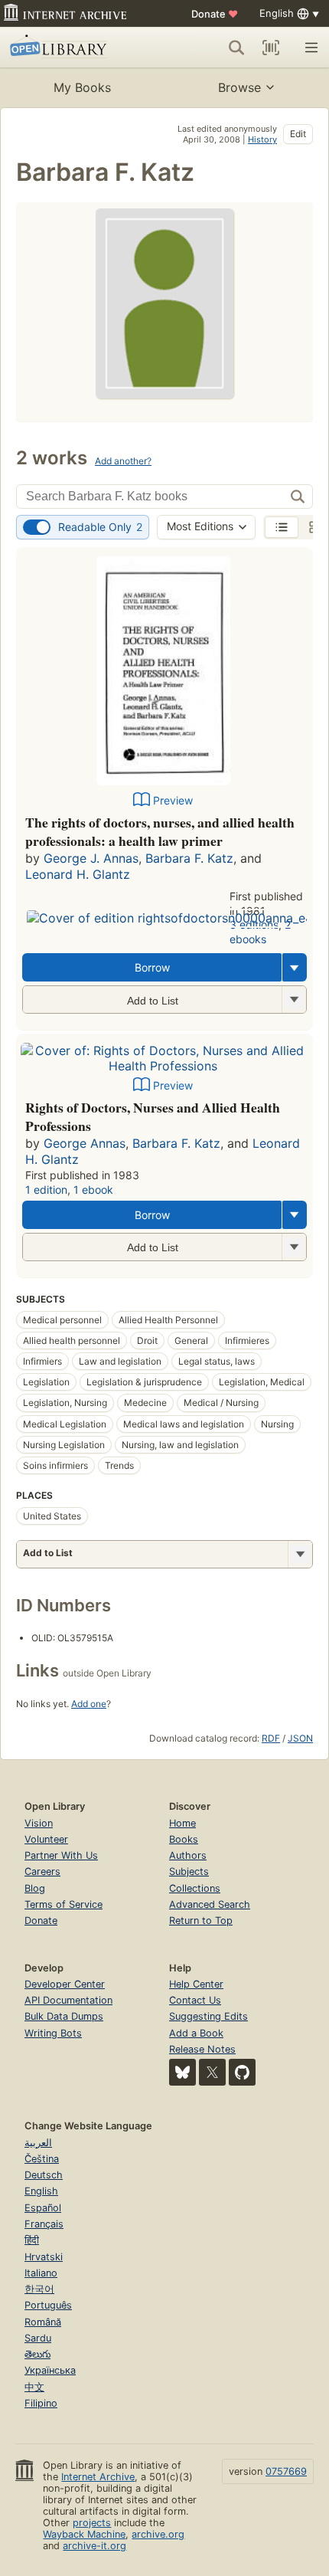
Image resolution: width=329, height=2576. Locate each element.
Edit (298, 134)
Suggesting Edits (208, 2016)
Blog (35, 1888)
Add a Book (196, 2033)
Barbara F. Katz (189, 858)
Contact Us (195, 2000)
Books (184, 1839)
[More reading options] (295, 967)
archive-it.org (94, 2546)
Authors (188, 1855)
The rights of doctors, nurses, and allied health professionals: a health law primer (160, 831)
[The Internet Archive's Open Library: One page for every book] (74, 48)
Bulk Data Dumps (64, 2016)
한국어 (39, 2289)
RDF (271, 1738)
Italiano (41, 2273)
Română (43, 2322)
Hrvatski (44, 2257)
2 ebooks (260, 932)
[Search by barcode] (271, 48)
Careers (42, 1871)
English (41, 2191)
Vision (39, 1823)
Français (44, 2224)
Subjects (189, 1871)
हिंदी (32, 2240)
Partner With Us (61, 1855)
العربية (38, 2143)
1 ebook (93, 1190)
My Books (82, 87)
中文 (34, 2387)
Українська (50, 2370)
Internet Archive (98, 2477)
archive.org (158, 2534)
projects (92, 2523)
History (262, 139)
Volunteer (46, 1839)
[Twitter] (212, 2072)
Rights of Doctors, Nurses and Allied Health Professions (153, 1116)
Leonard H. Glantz (78, 874)
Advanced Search (210, 1904)
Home (182, 1823)
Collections (195, 1888)
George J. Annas (91, 858)
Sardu (38, 2338)
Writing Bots (53, 2033)
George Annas (85, 1143)
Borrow (152, 967)
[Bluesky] (182, 2072)
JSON (300, 1738)
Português (48, 2305)
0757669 (286, 2471)
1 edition (46, 1190)
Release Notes (202, 2049)
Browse (239, 87)
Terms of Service (64, 1904)
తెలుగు (37, 2354)
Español (43, 2208)
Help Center (196, 1984)
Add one (89, 1704)
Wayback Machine (84, 2534)
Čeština (42, 2159)
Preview (173, 800)
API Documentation (68, 2000)
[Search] (236, 48)
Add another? (123, 461)
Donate (215, 14)
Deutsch (44, 2175)
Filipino (41, 2403)
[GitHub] (242, 2072)
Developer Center (65, 1984)
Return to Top (201, 1921)
